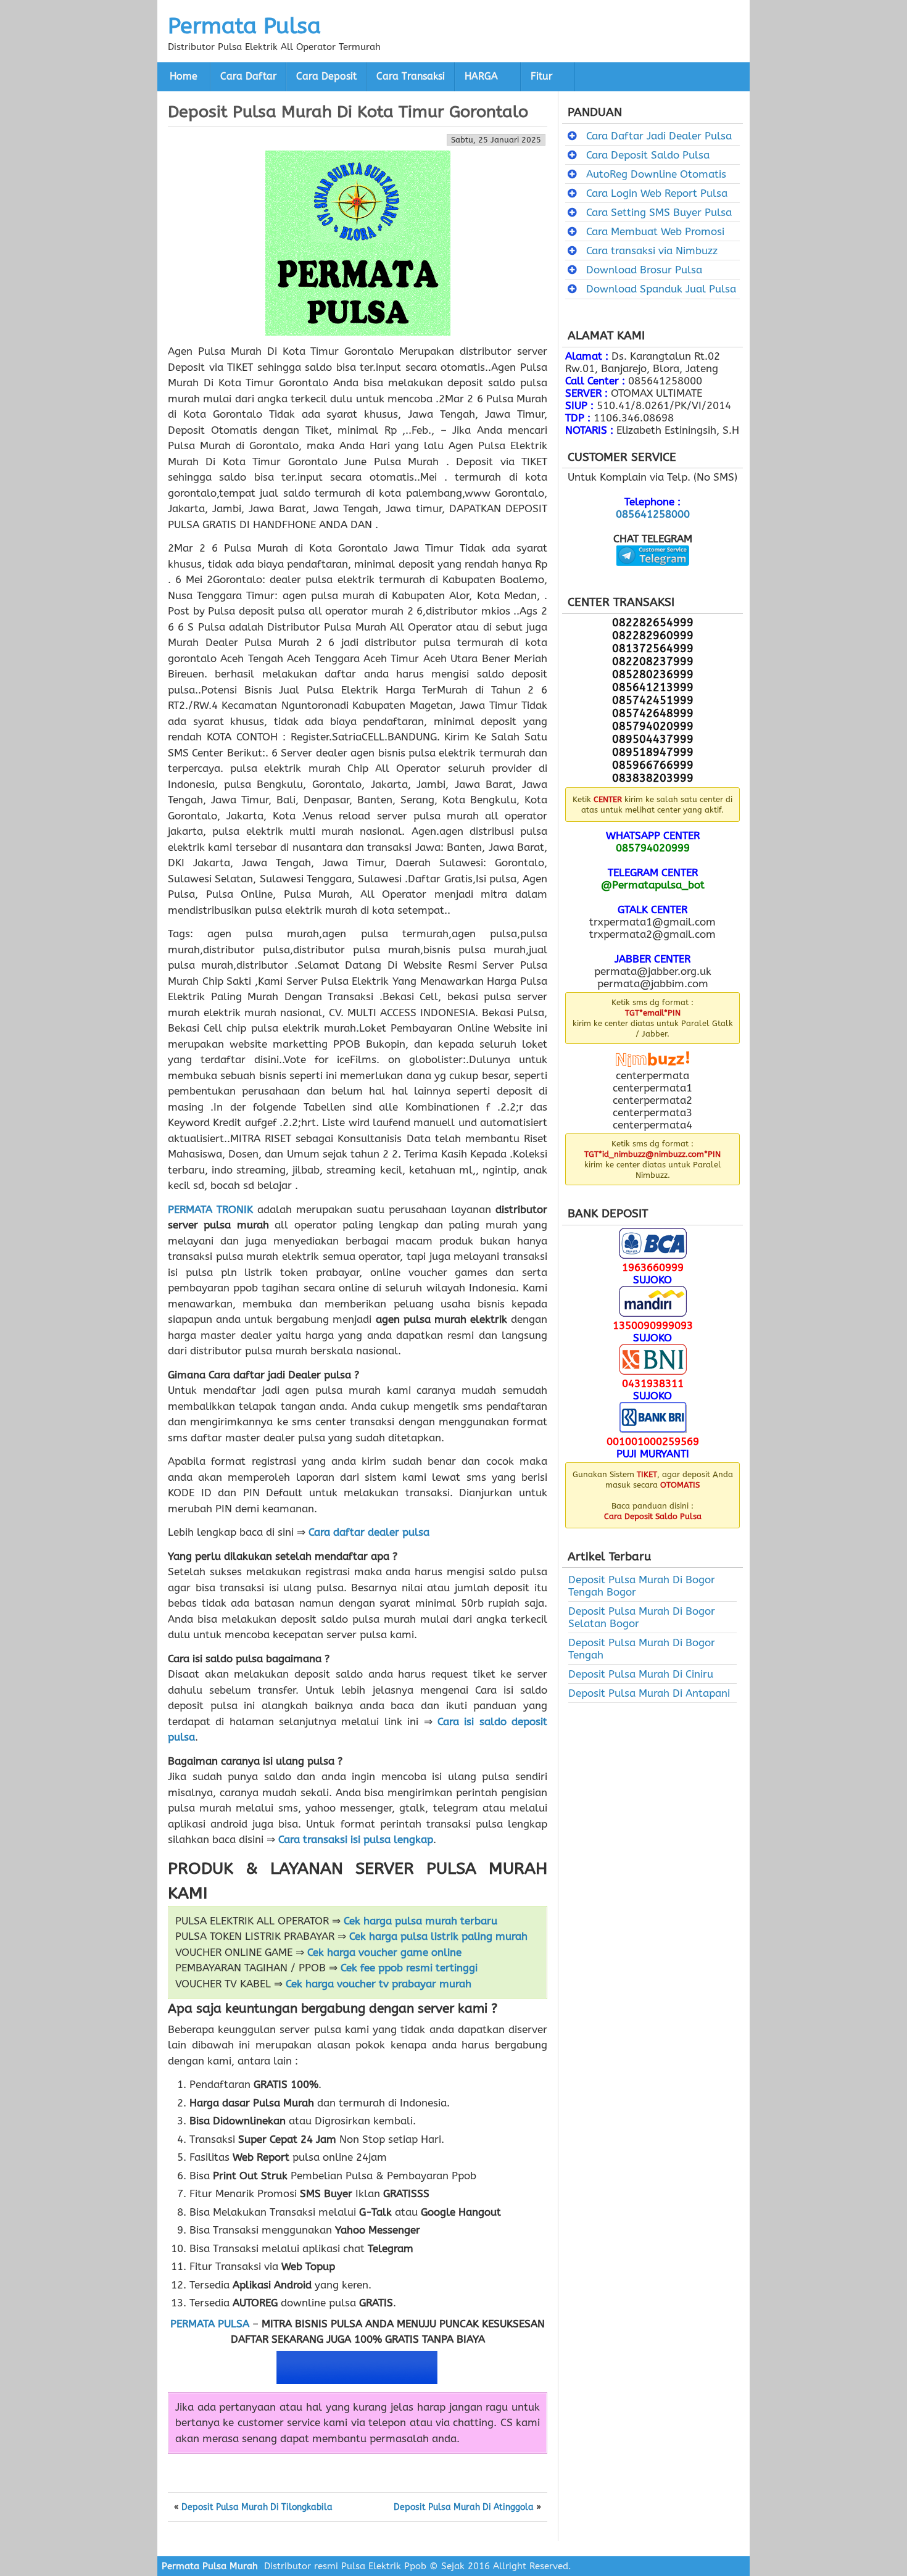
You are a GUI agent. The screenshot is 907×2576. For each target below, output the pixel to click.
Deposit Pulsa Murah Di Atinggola (464, 2508)
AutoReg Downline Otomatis (656, 174)
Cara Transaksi (411, 77)
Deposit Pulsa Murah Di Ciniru (641, 1674)
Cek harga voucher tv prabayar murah (379, 1984)
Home (184, 77)
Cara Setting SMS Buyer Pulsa (659, 212)
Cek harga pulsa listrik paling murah (438, 1936)
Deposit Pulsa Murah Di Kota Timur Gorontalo (348, 112)
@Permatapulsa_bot (653, 885)
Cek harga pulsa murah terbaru (420, 1921)
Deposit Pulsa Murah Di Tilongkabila (257, 2508)
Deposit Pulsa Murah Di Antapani (649, 1693)
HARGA (481, 77)
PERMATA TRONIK (210, 1209)
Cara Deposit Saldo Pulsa (648, 155)
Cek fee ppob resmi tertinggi (409, 1968)
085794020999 (653, 848)
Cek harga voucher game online (384, 1952)
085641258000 (653, 514)
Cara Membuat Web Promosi (655, 231)
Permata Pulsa (244, 26)
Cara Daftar (248, 77)
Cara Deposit (326, 77)
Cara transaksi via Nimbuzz (652, 251)
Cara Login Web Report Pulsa (657, 193)
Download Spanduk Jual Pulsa (661, 289)
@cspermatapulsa (652, 575)
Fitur (541, 77)
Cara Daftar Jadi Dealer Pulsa (659, 136)
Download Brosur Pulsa (644, 270)
